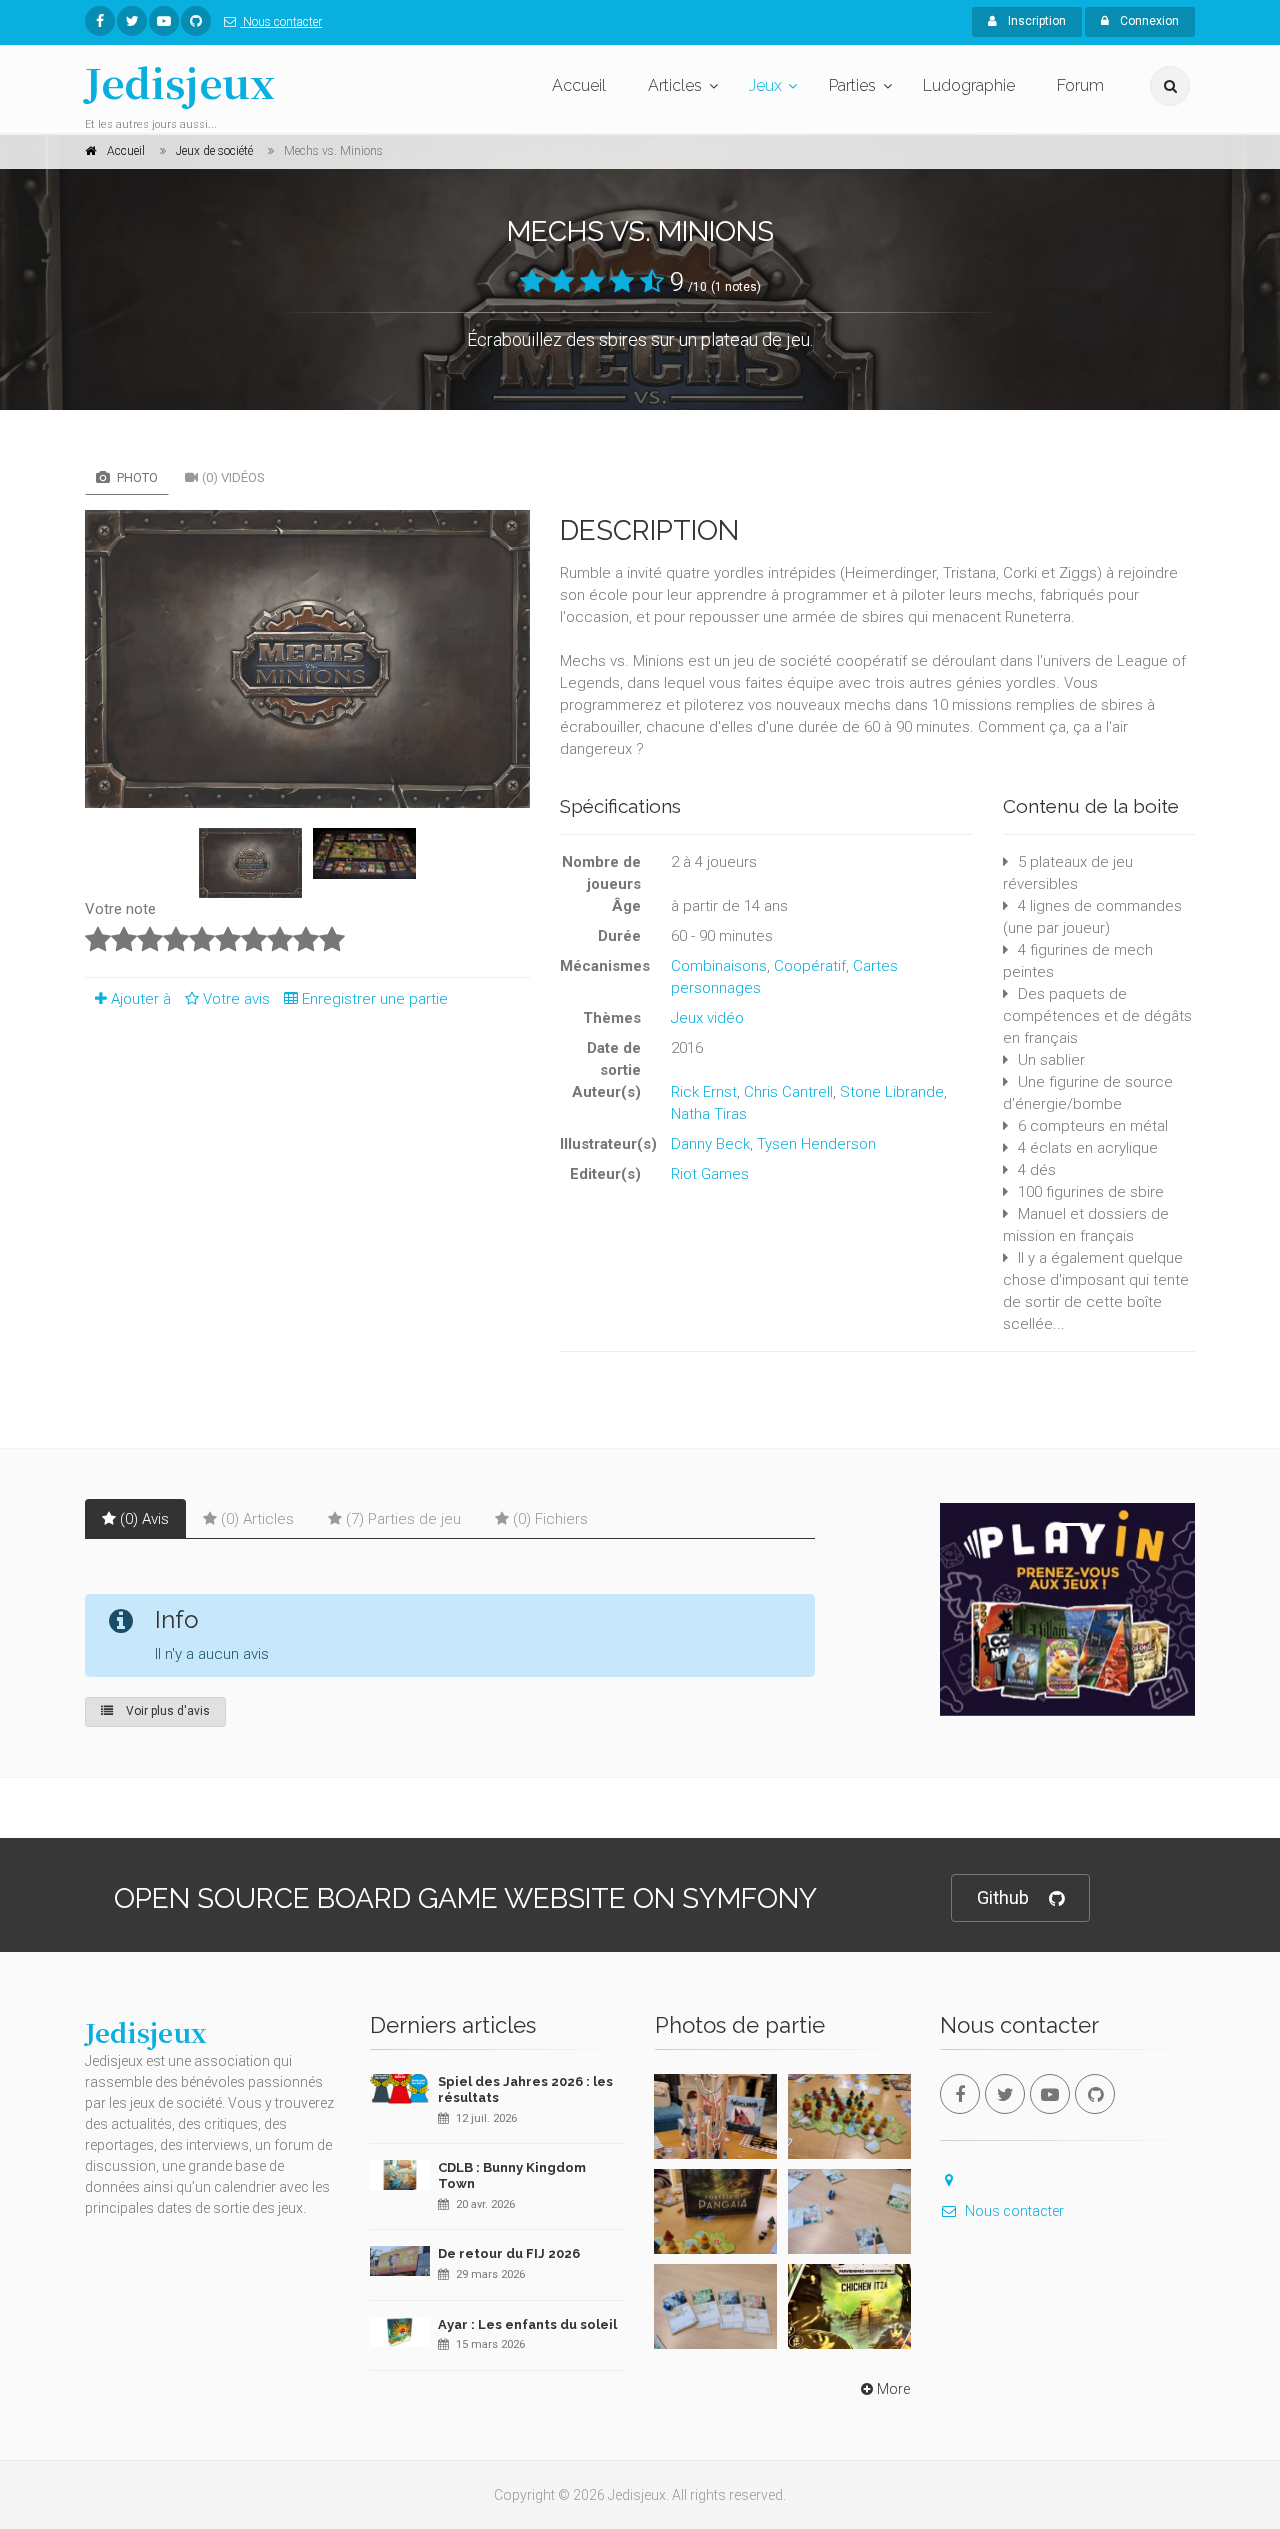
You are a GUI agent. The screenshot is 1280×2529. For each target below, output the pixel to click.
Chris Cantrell (788, 1092)
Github (1003, 1897)
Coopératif (810, 966)
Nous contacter (281, 22)
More (893, 2389)
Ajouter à (141, 999)
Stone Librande (892, 1092)
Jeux (765, 85)
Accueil (579, 85)
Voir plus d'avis (166, 1711)
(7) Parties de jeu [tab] (403, 1519)
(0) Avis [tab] (144, 1519)
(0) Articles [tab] (257, 1519)
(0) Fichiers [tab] (550, 1519)
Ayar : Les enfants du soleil (527, 2324)
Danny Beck (710, 1144)
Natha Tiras (709, 1114)
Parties (852, 85)
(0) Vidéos (233, 477)
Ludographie (969, 85)
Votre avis (238, 999)
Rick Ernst (704, 1092)
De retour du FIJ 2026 (509, 2253)
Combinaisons (719, 966)
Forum (1080, 85)
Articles (675, 85)
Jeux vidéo (707, 1018)
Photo (136, 477)
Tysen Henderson (816, 1144)
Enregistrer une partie (375, 999)
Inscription (1035, 21)
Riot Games (710, 1174)
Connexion (1148, 21)
